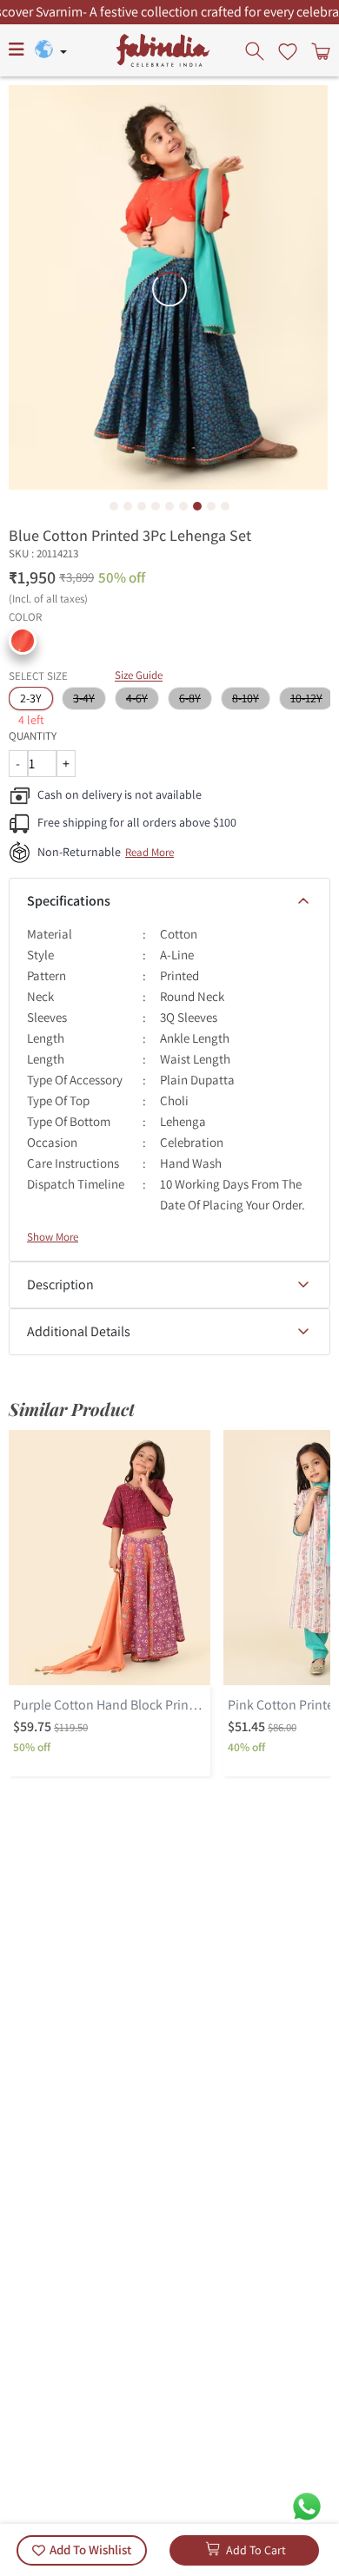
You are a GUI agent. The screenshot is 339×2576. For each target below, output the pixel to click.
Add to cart (256, 2550)
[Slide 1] (114, 506)
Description (60, 1285)
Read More (150, 852)
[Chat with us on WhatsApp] (307, 2505)
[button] (23, 641)
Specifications (69, 901)
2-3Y (31, 698)
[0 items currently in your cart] (319, 50)
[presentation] (256, 50)
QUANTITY (33, 736)
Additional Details (79, 1331)
